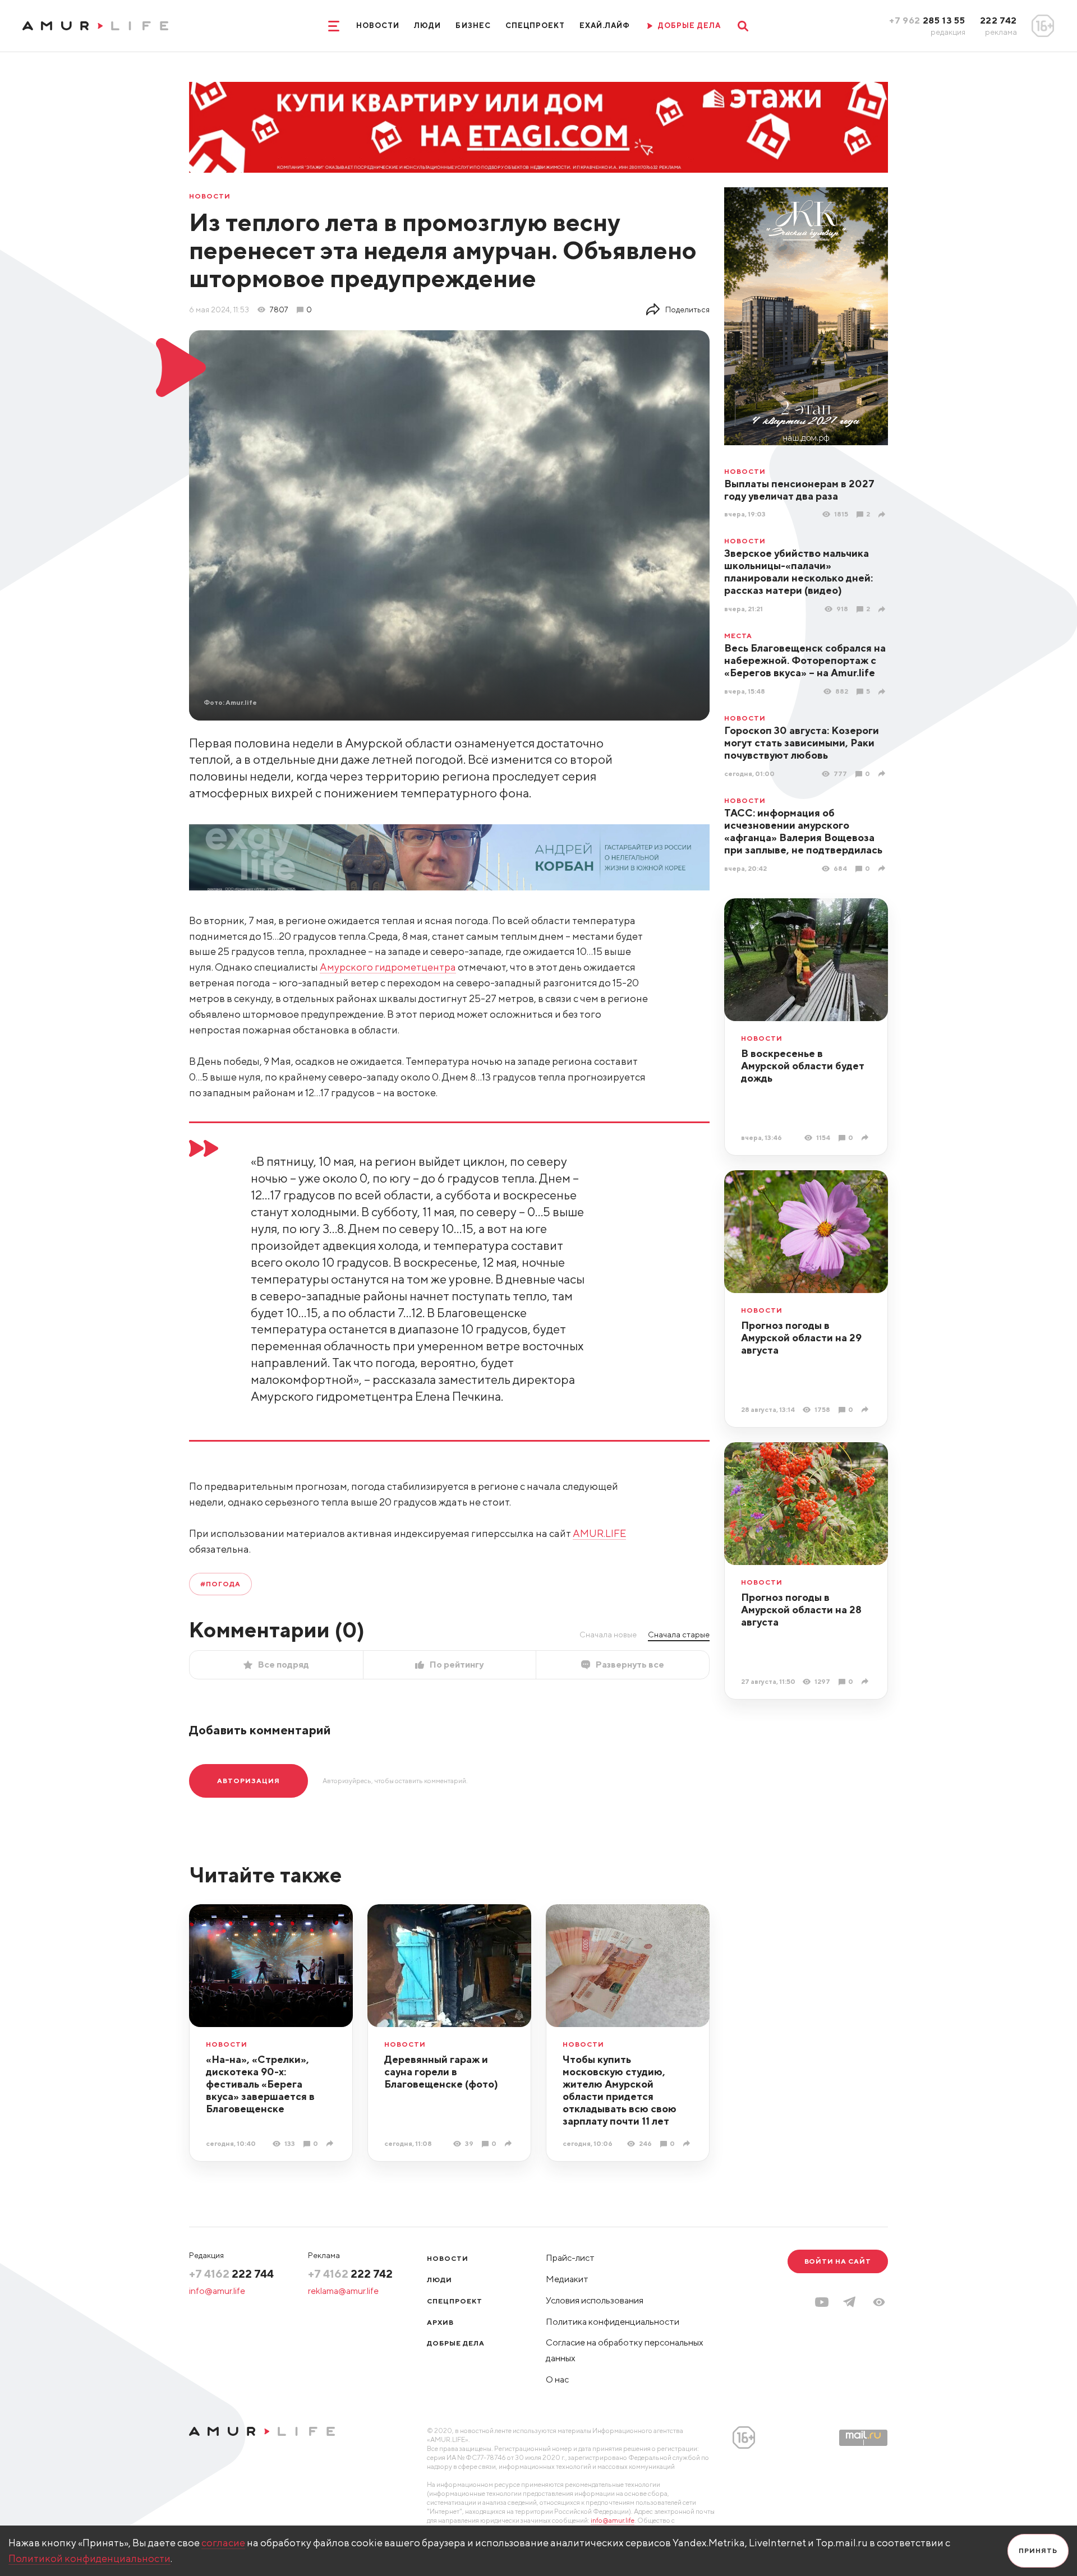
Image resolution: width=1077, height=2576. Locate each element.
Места (738, 636)
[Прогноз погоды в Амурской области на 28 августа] (866, 1681)
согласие (223, 2543)
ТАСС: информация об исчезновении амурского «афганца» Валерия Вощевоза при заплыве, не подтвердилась (803, 831)
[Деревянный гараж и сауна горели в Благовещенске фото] (510, 2143)
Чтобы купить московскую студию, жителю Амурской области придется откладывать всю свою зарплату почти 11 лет (620, 2090)
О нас (557, 2379)
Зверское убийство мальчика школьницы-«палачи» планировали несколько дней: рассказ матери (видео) (798, 572)
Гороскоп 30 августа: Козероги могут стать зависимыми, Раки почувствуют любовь (802, 743)
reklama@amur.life (343, 2291)
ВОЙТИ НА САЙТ (838, 2261)
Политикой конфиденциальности (89, 2558)
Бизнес (473, 26)
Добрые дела (456, 2343)
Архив (440, 2322)
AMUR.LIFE (599, 1533)
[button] (879, 2302)
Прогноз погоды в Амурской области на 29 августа (801, 1338)
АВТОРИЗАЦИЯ (248, 1781)
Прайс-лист (570, 2258)
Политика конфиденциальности (613, 2322)
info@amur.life (217, 2291)
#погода (220, 1584)
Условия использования (595, 2300)
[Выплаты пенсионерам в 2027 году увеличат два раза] (883, 514)
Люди (427, 26)
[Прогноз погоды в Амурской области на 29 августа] (866, 1409)
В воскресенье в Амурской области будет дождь (803, 1066)
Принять (1038, 2550)
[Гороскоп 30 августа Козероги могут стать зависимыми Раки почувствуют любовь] (883, 774)
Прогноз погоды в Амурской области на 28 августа (801, 1610)
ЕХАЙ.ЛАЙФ (605, 26)
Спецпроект (535, 26)
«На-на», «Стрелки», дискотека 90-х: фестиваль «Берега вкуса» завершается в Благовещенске (260, 2084)
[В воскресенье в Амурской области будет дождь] (866, 1137)
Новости (378, 26)
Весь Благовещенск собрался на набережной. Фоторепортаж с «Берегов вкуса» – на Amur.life (805, 660)
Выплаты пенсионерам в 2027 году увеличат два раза (799, 490)
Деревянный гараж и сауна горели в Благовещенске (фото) (441, 2072)
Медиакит (567, 2279)
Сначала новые (608, 1635)
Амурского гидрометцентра (388, 967)
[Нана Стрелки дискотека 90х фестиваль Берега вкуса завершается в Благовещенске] (331, 2143)
